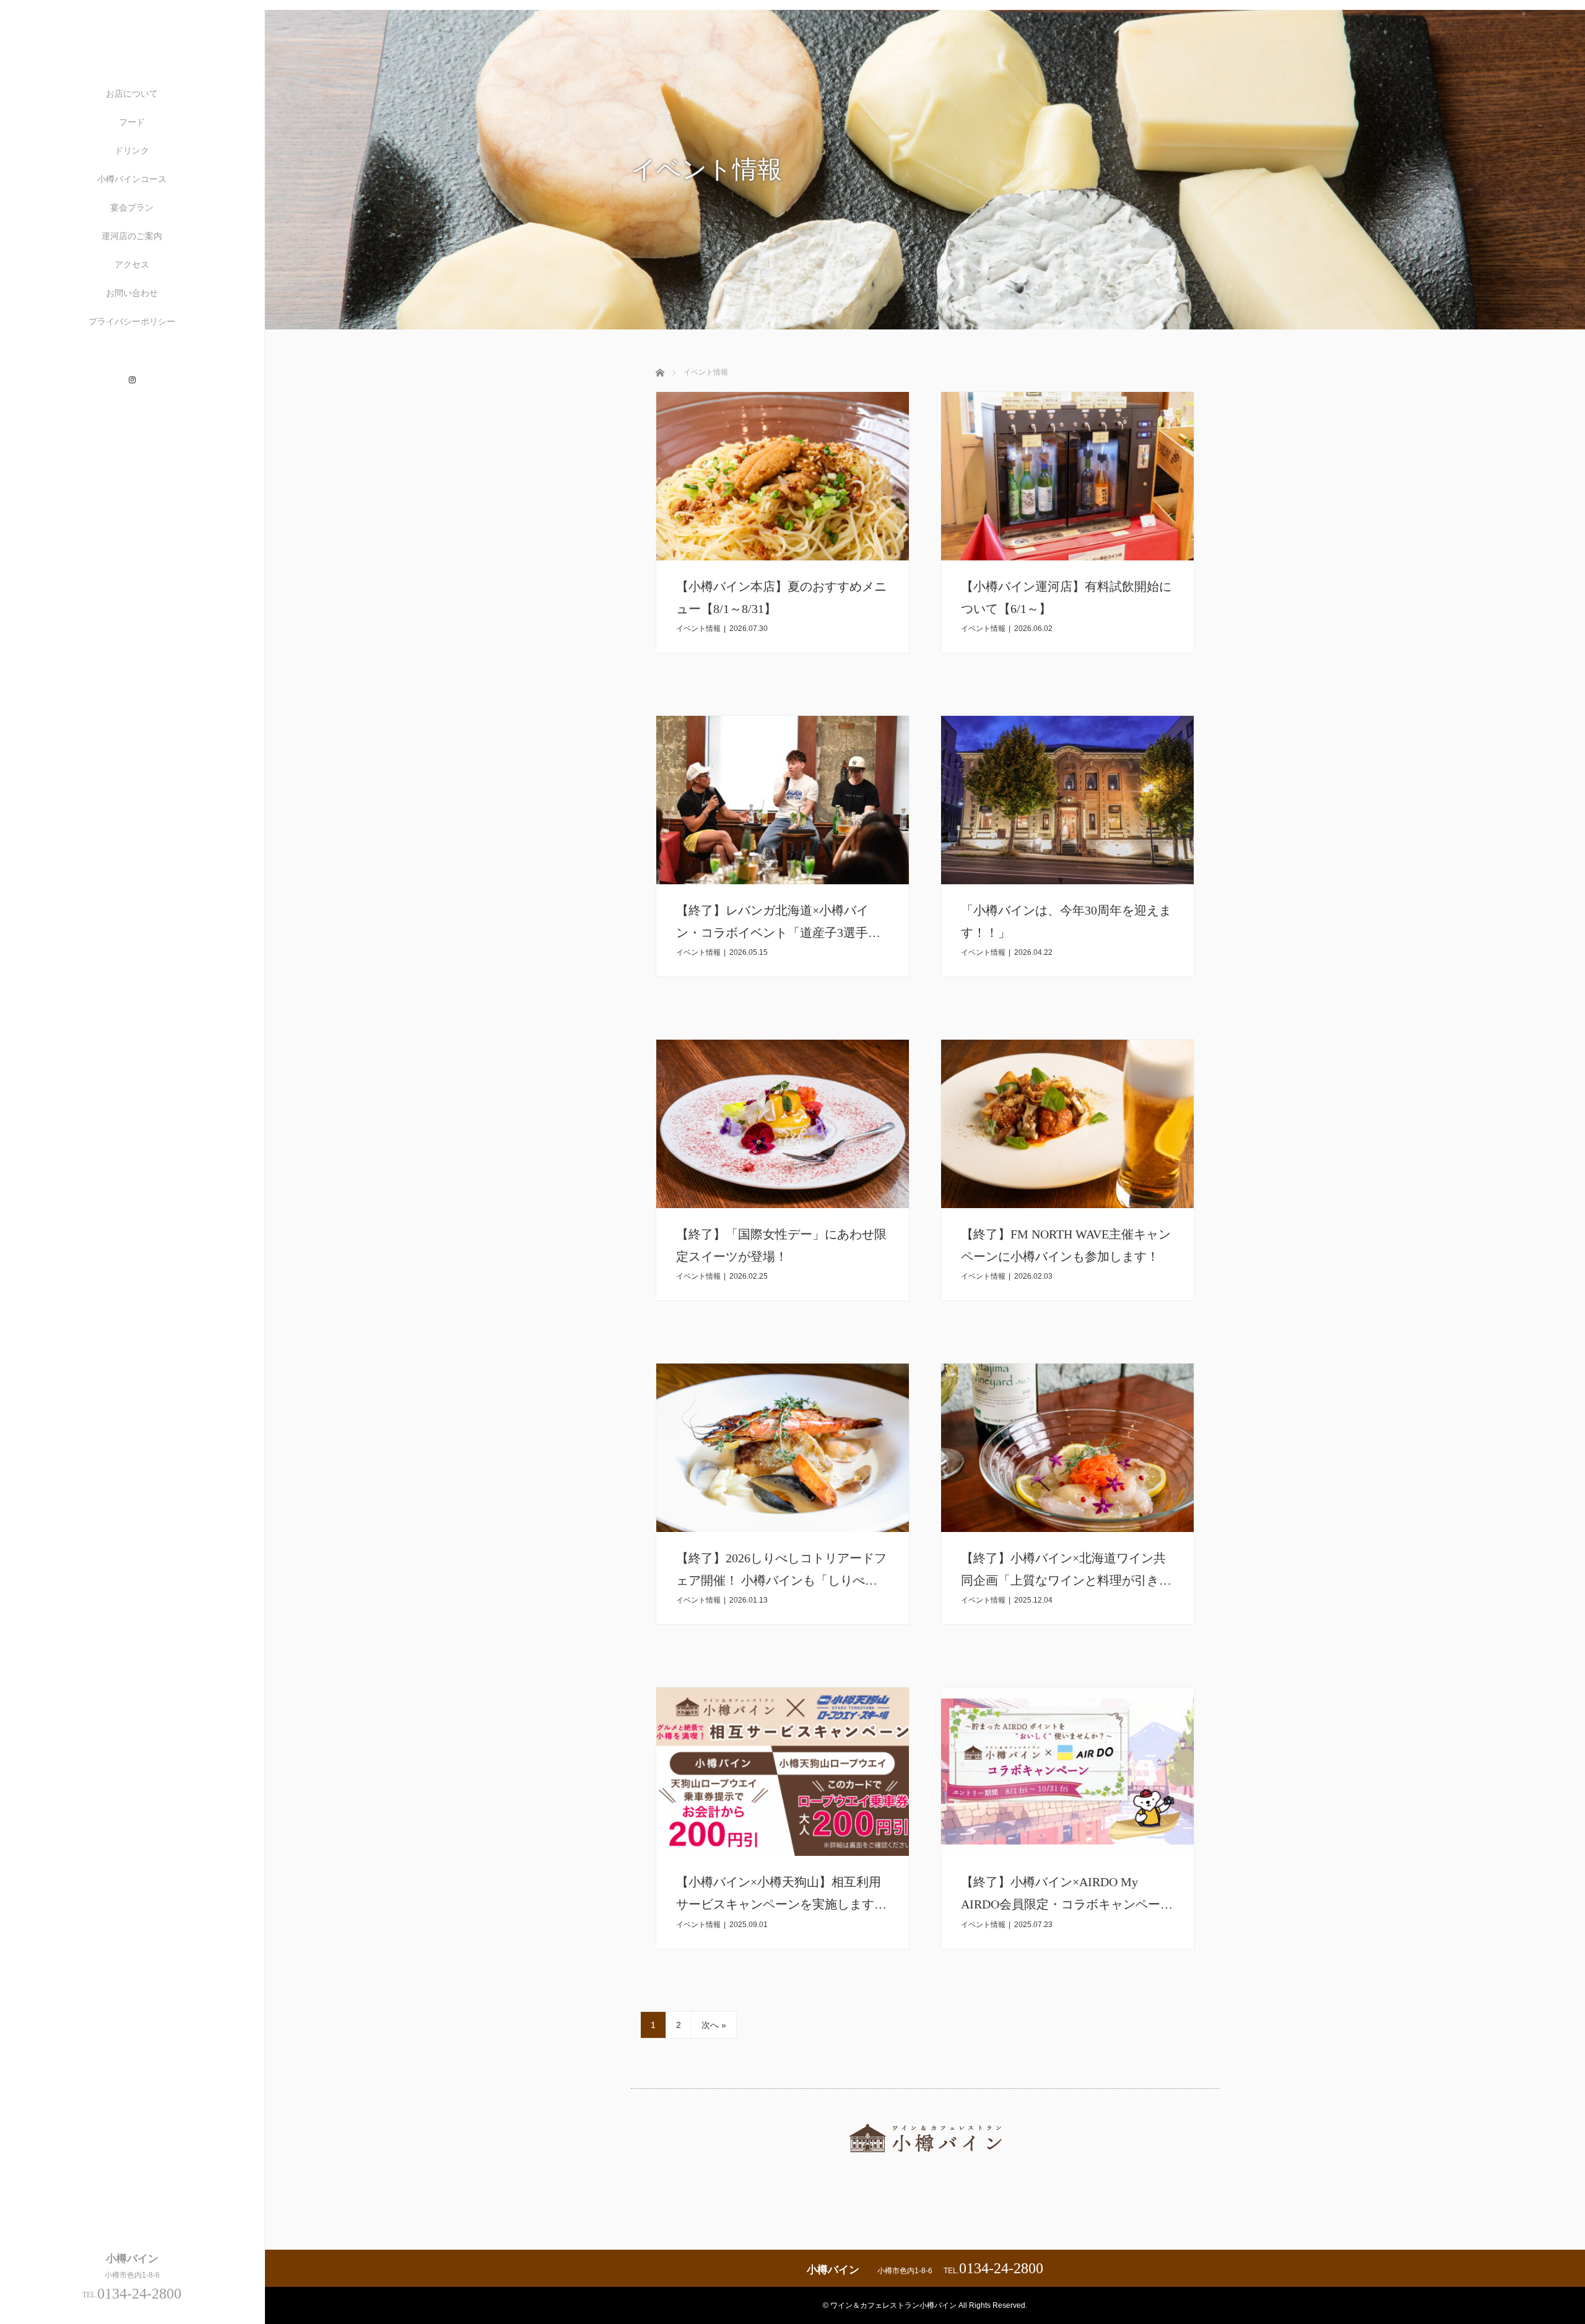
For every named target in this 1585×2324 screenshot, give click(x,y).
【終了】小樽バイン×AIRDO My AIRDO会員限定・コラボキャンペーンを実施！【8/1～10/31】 (1067, 1904)
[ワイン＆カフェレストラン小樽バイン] (925, 2163)
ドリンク (132, 150)
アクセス (132, 264)
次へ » (714, 2025)
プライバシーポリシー (132, 321)
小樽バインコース (132, 179)
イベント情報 (698, 629)
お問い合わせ (132, 293)
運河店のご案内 (132, 236)
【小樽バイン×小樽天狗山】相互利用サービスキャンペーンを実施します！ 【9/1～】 (806, 1904)
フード (132, 122)
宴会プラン (132, 207)
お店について (132, 94)
